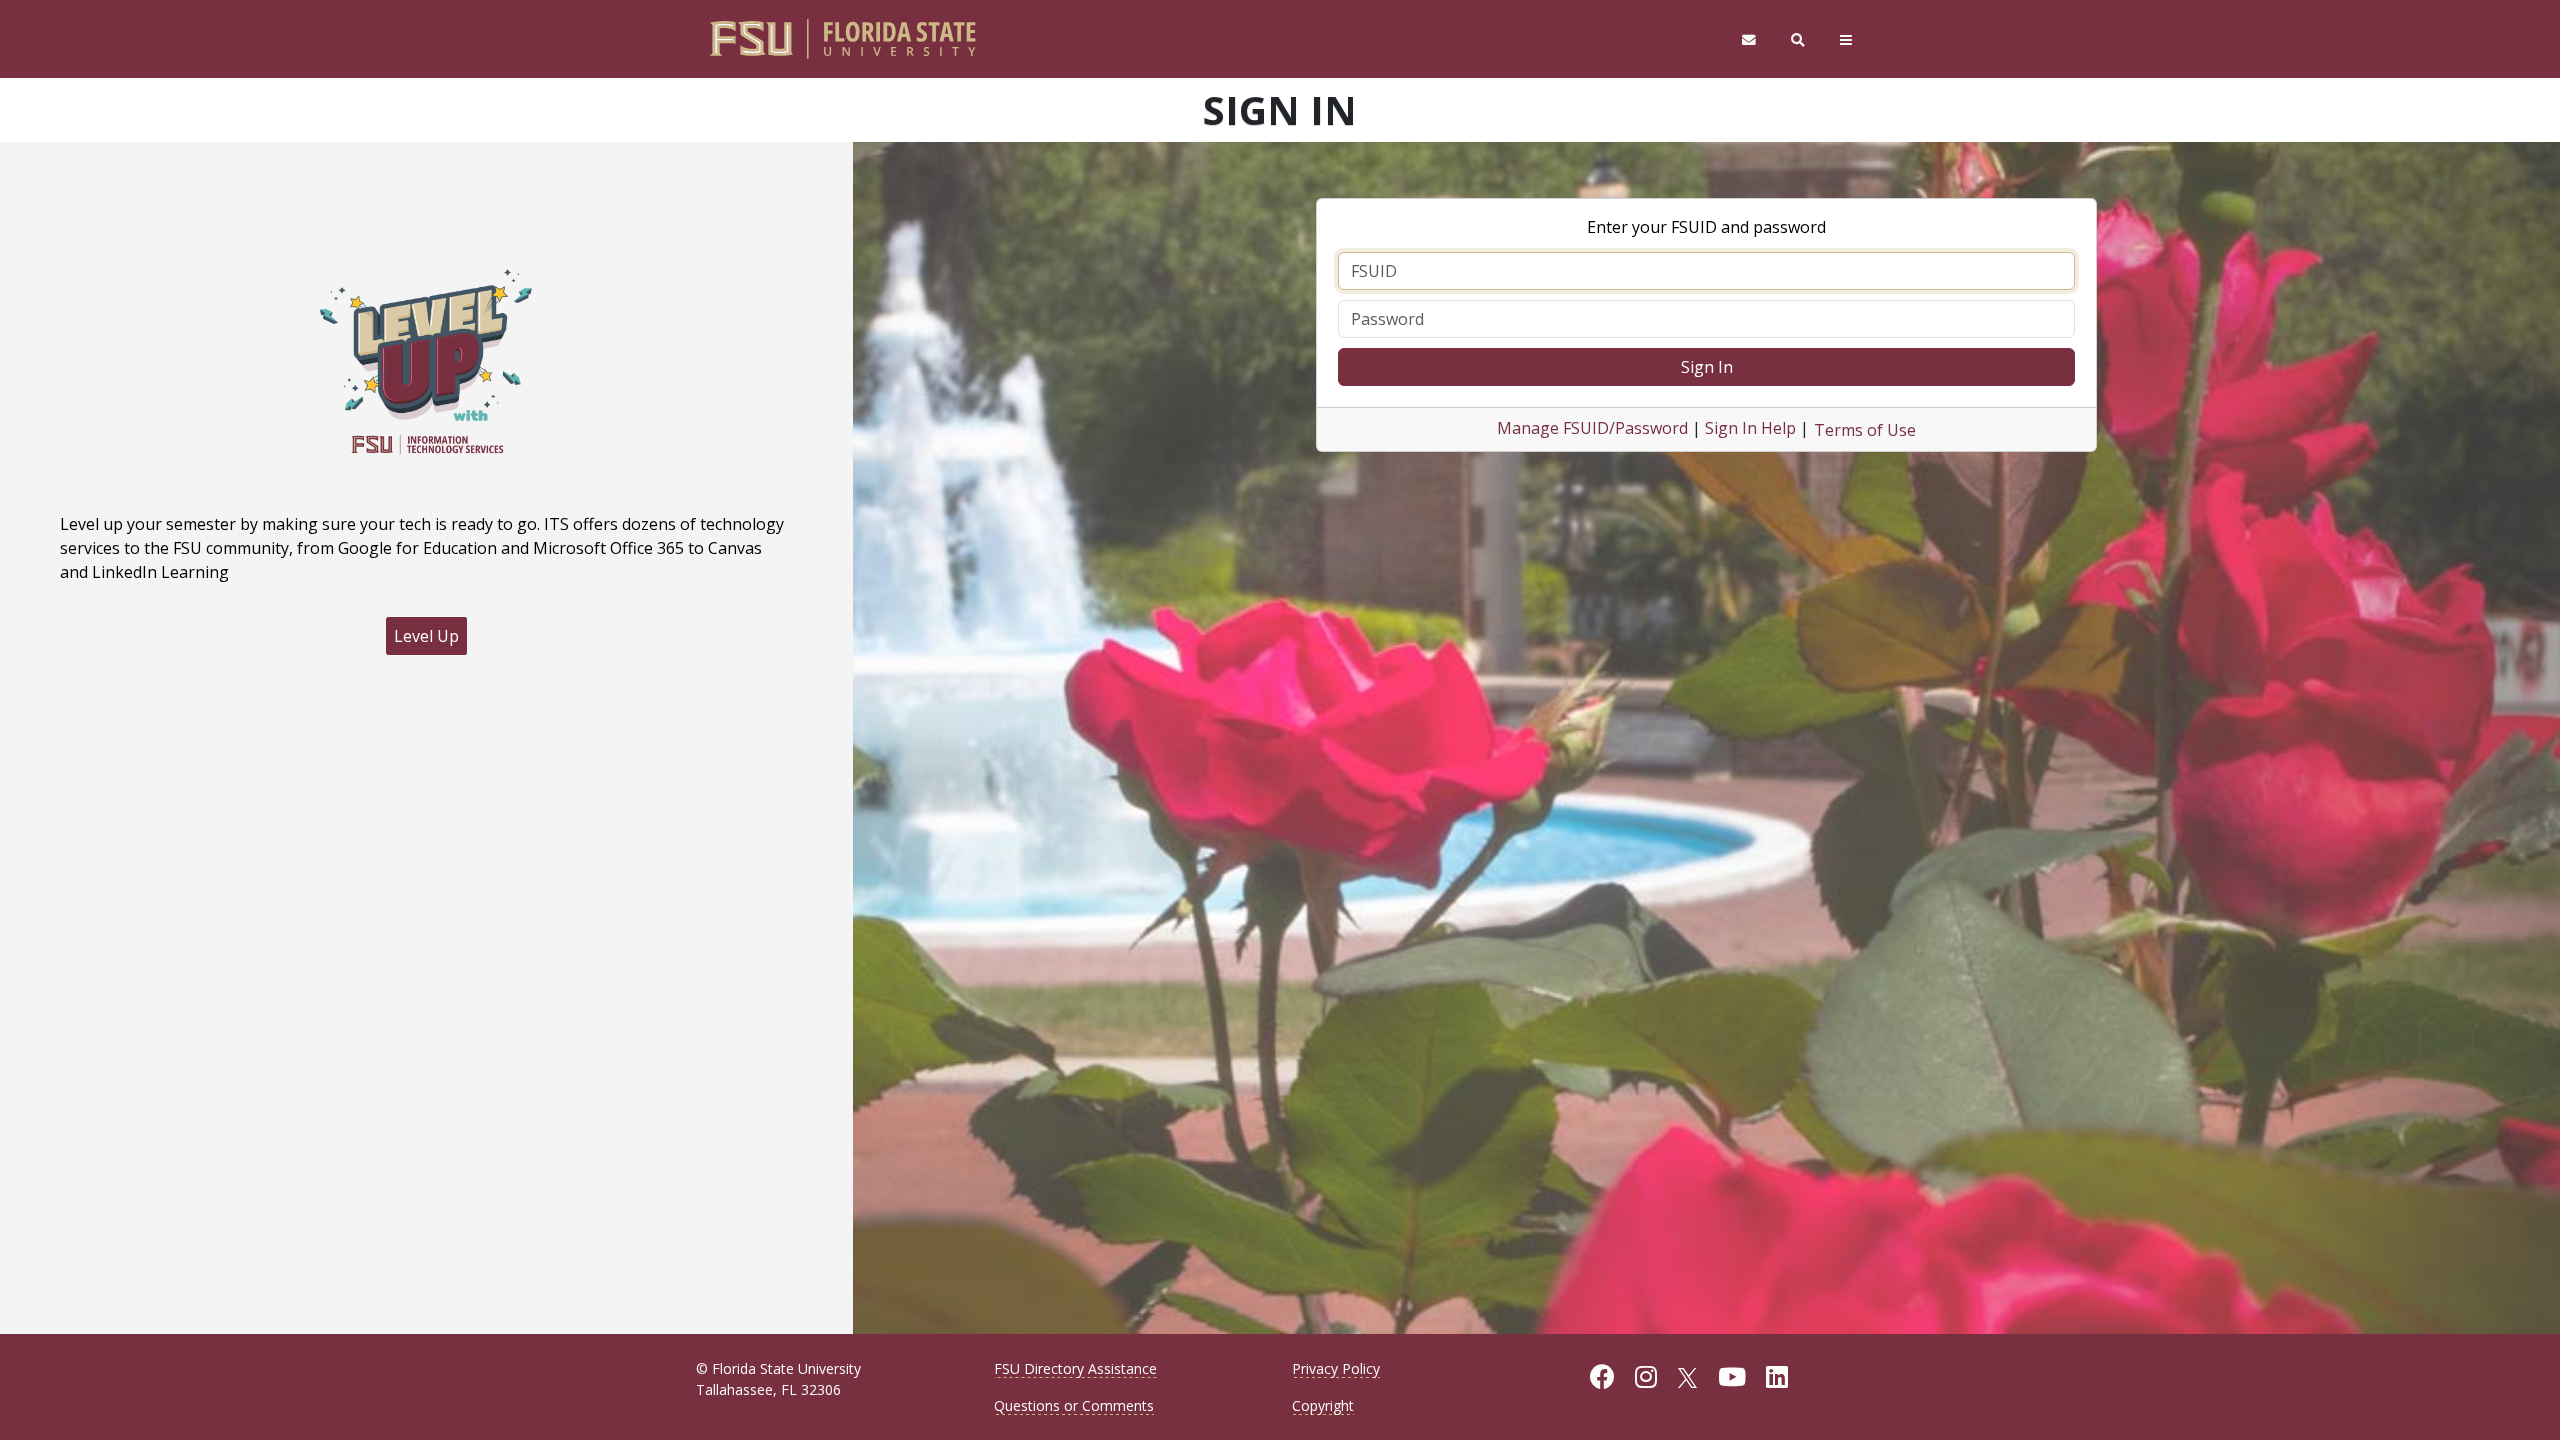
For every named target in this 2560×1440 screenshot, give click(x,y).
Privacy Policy (1336, 1368)
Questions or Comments (1074, 1405)
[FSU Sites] (1846, 39)
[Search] (1798, 39)
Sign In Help (1750, 428)
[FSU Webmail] (1748, 39)
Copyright (1323, 1405)
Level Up (426, 636)
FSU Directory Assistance (1075, 1368)
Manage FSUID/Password (1592, 428)
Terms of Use (1865, 430)
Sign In (1707, 367)
